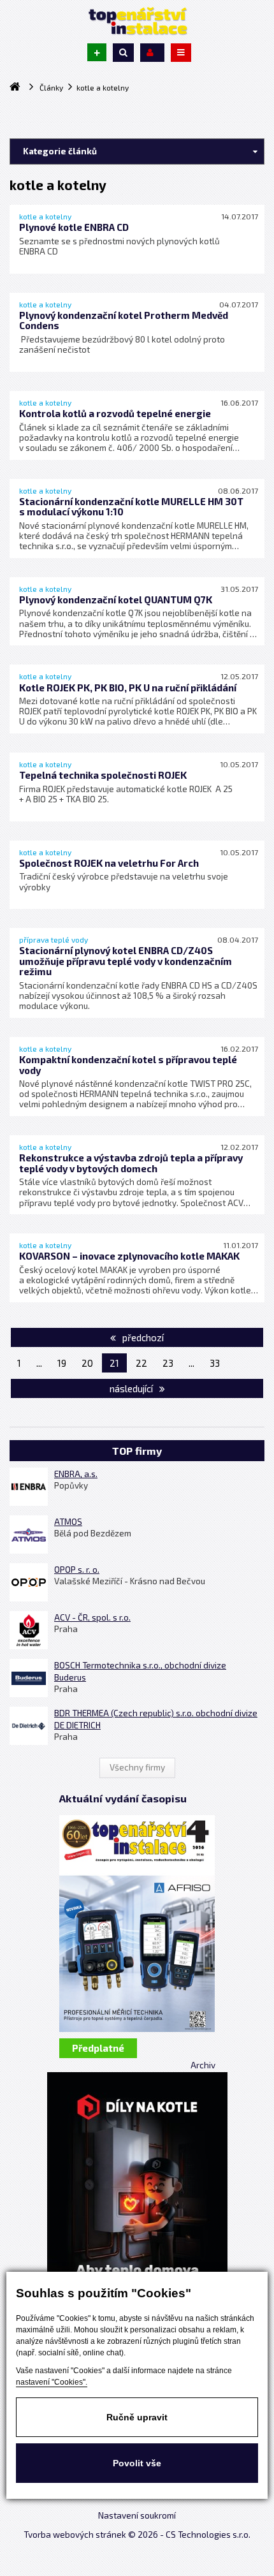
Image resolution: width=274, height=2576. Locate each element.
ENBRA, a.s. (76, 1474)
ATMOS (68, 1522)
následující (132, 1388)
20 (87, 1363)
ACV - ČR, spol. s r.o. (92, 1617)
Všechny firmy (137, 1767)
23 (168, 1363)
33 (215, 1363)
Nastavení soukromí (137, 2515)
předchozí (142, 1337)
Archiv (203, 2065)
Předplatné (98, 2048)
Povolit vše (137, 2463)
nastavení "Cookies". (52, 2382)
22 (141, 1363)
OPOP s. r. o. (77, 1570)
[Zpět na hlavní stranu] (137, 21)
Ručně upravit (137, 2417)
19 (62, 1363)
